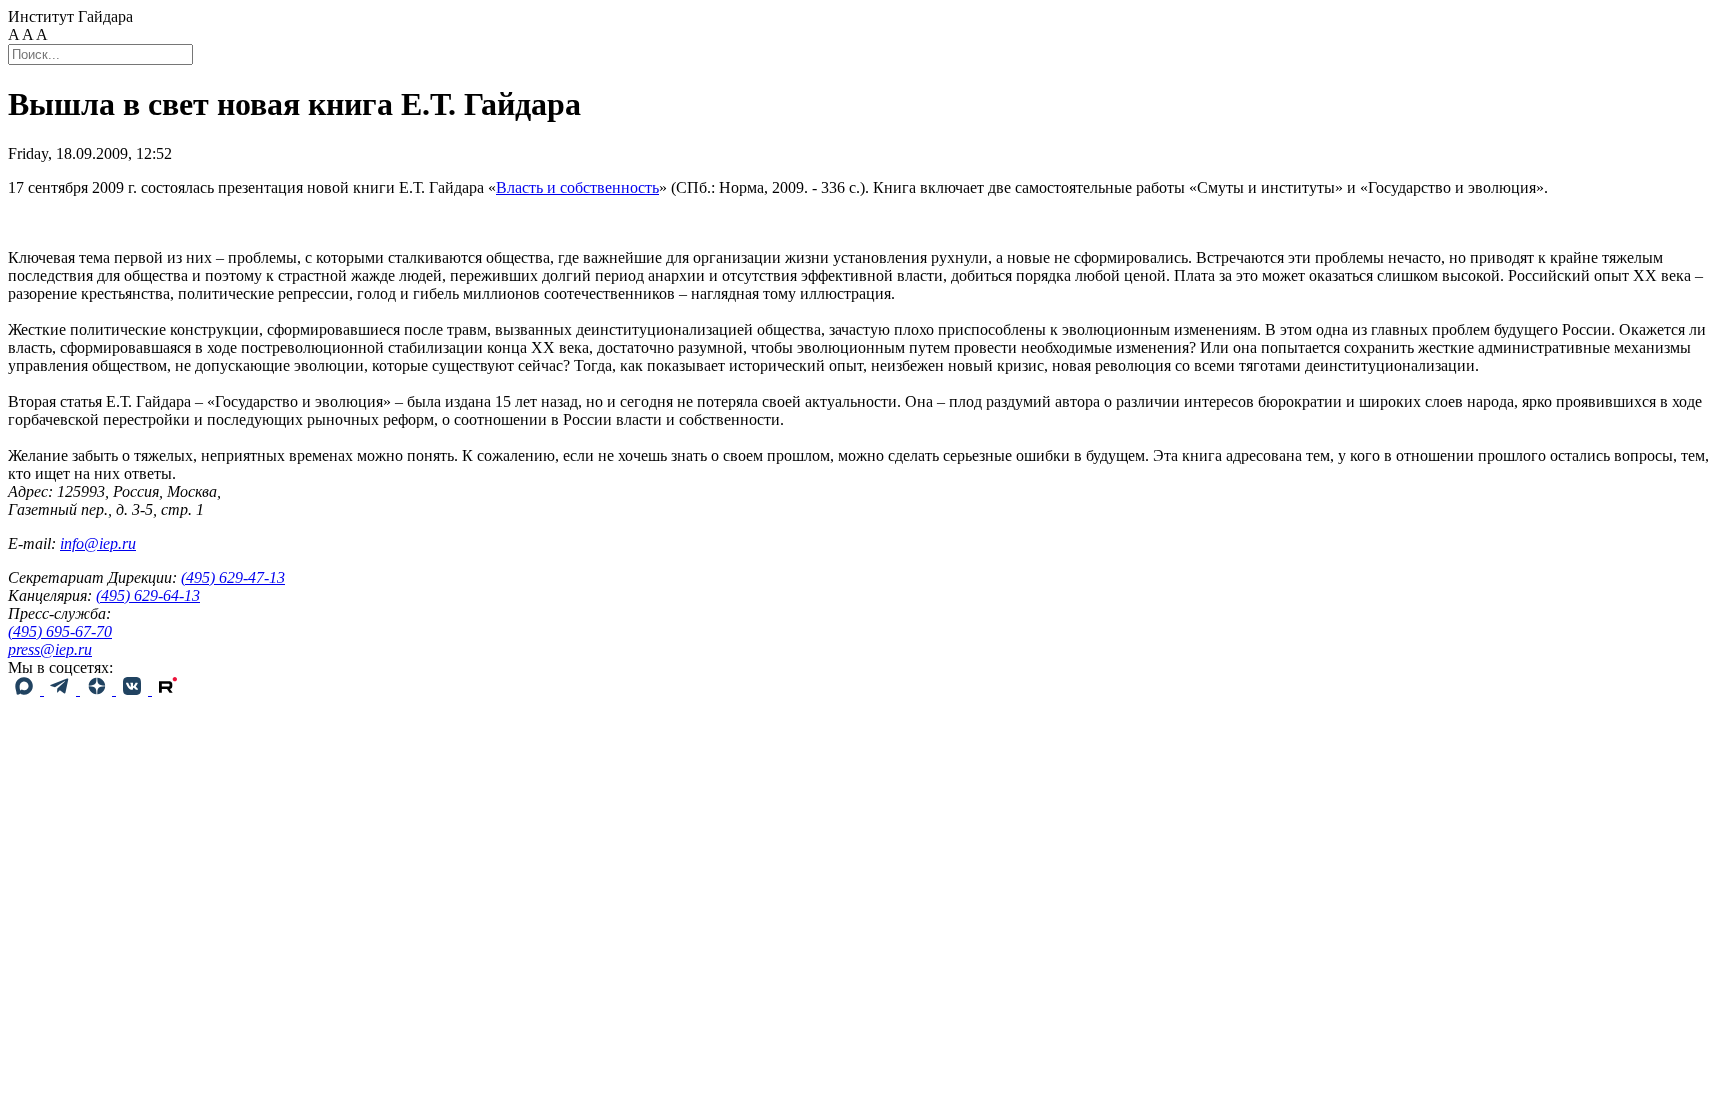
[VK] (134, 689)
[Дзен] (98, 689)
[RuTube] (168, 689)
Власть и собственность (577, 187)
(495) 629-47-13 (233, 577)
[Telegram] (62, 689)
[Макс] (26, 689)
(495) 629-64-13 (148, 595)
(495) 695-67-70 (60, 631)
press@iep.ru (50, 649)
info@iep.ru (98, 543)
